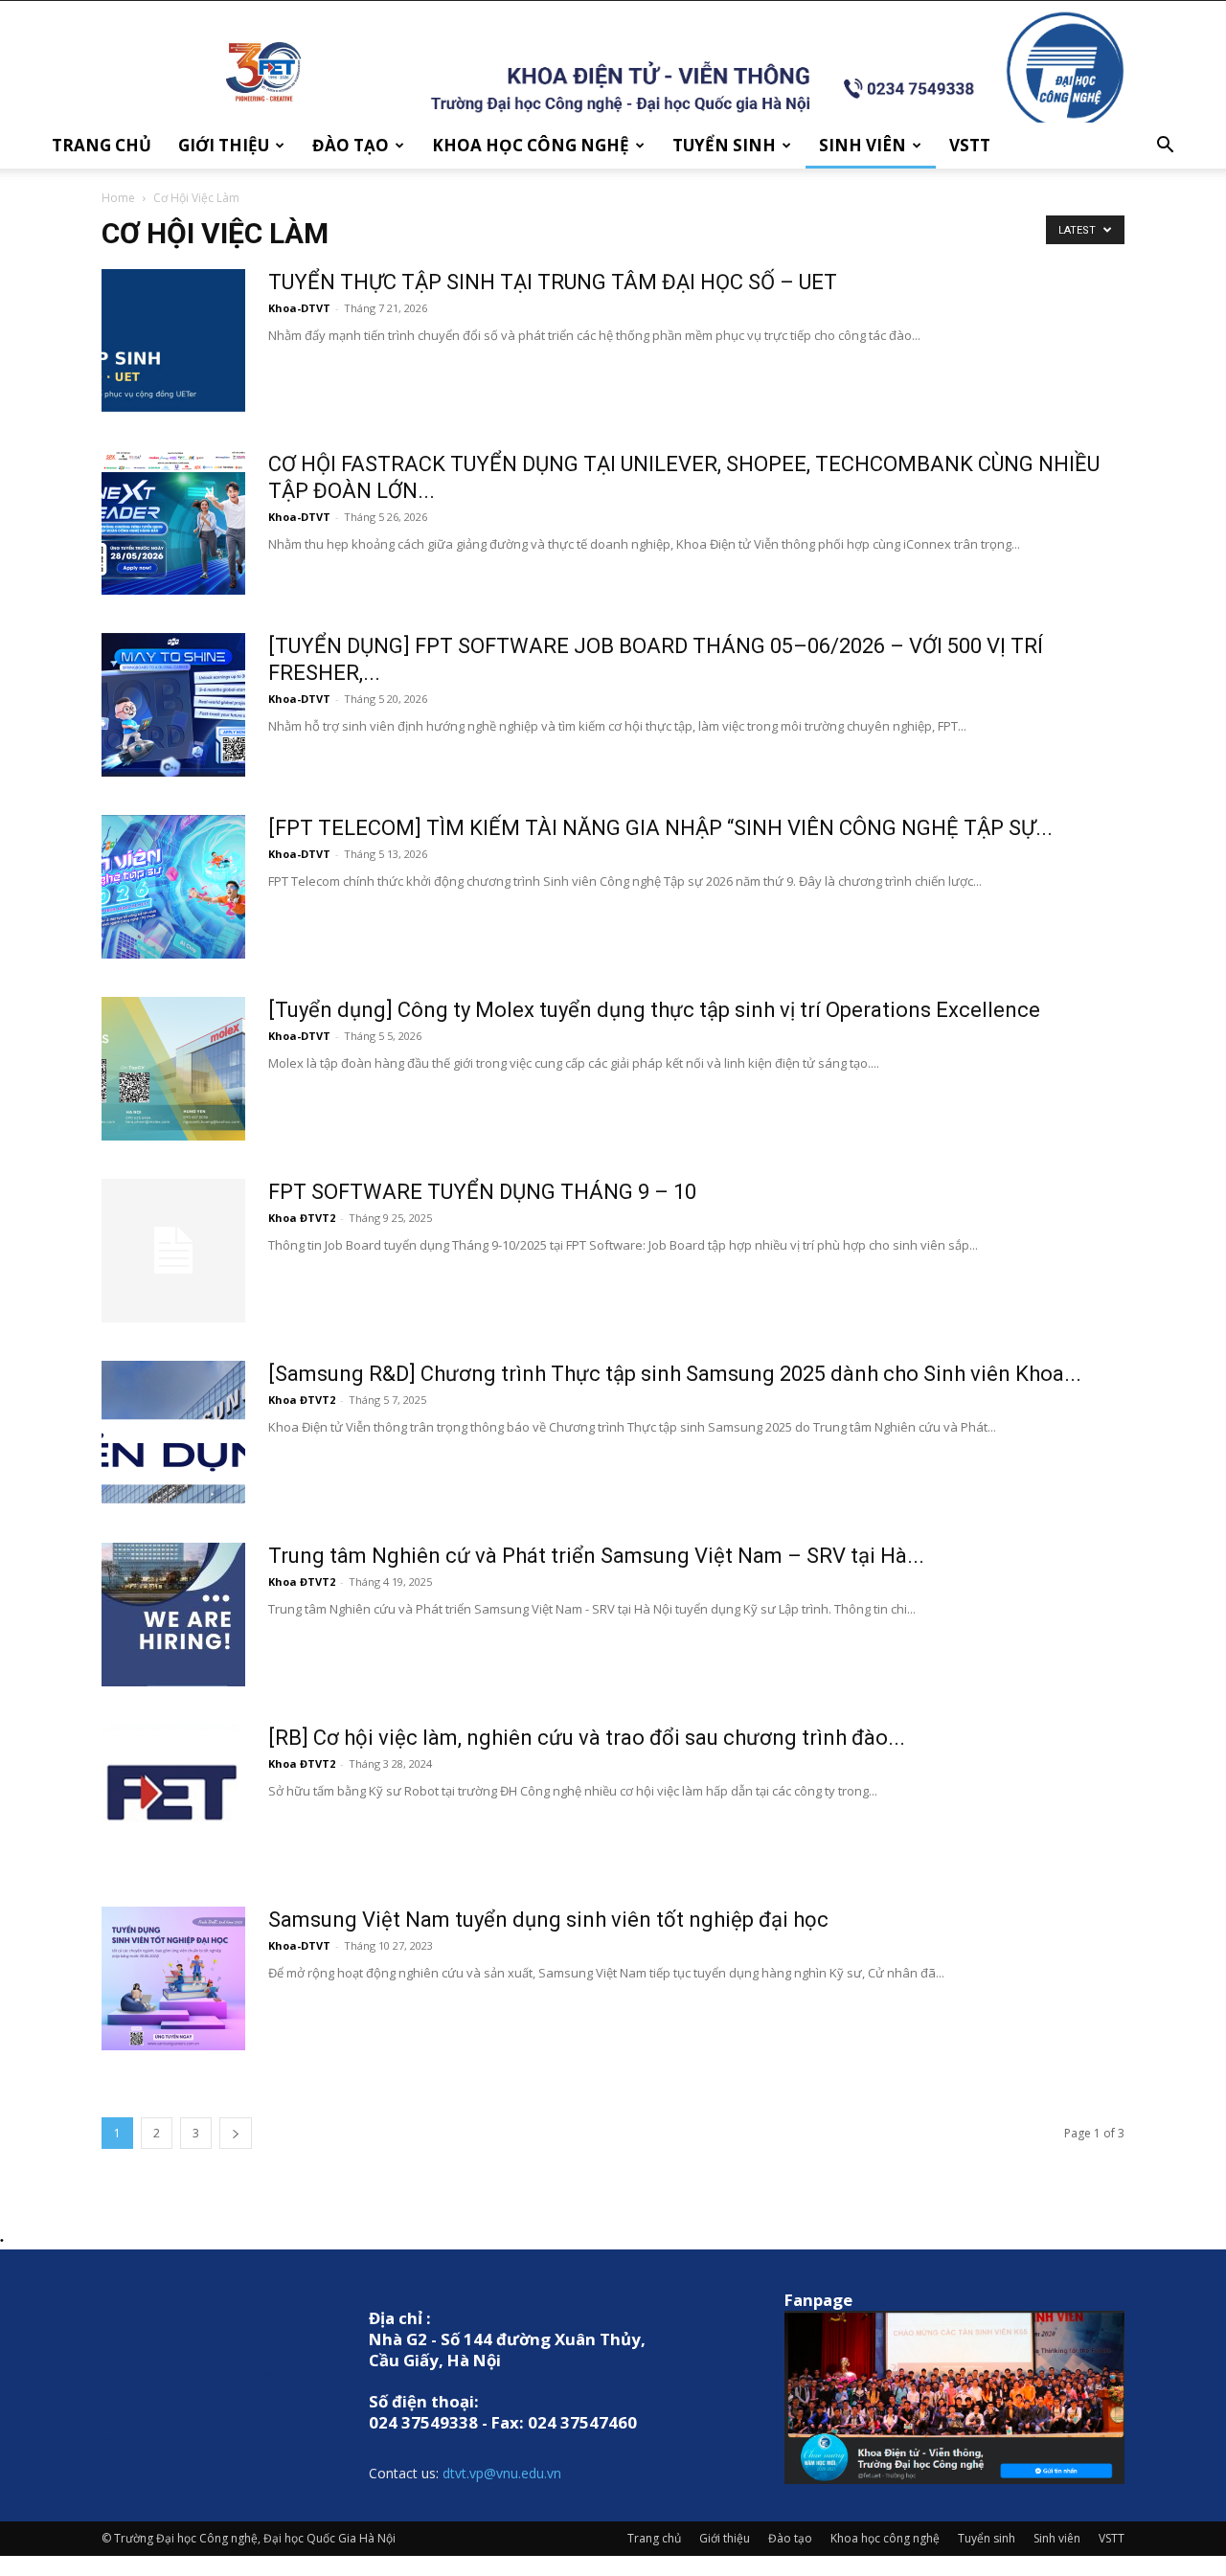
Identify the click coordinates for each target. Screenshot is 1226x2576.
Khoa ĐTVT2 (302, 1218)
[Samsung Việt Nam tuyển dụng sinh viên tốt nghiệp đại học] (173, 1978)
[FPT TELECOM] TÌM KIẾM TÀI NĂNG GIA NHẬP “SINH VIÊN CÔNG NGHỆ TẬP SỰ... (660, 828)
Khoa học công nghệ (531, 145)
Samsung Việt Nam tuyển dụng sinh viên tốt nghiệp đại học (548, 1920)
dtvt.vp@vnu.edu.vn (502, 2473)
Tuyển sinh (724, 145)
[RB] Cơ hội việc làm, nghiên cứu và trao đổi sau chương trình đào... (587, 1738)
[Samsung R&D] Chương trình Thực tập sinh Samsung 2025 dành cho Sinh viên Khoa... (675, 1374)
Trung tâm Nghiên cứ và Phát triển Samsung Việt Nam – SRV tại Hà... (596, 1556)
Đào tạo (351, 145)
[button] (1165, 147)
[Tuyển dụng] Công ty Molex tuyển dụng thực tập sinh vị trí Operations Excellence (654, 1010)
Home (118, 198)
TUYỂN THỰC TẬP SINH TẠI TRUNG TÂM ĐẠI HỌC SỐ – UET (553, 282)
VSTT (970, 145)
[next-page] (236, 2133)
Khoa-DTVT (299, 308)
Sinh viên (863, 145)
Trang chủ (102, 145)
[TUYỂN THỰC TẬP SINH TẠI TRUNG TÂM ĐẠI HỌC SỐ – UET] (173, 341)
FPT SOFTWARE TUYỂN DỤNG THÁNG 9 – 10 (482, 1192)
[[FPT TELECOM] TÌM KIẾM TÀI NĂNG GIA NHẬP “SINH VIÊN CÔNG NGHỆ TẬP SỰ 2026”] (173, 887)
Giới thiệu (224, 145)
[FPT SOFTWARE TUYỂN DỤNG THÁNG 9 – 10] (173, 1251)
